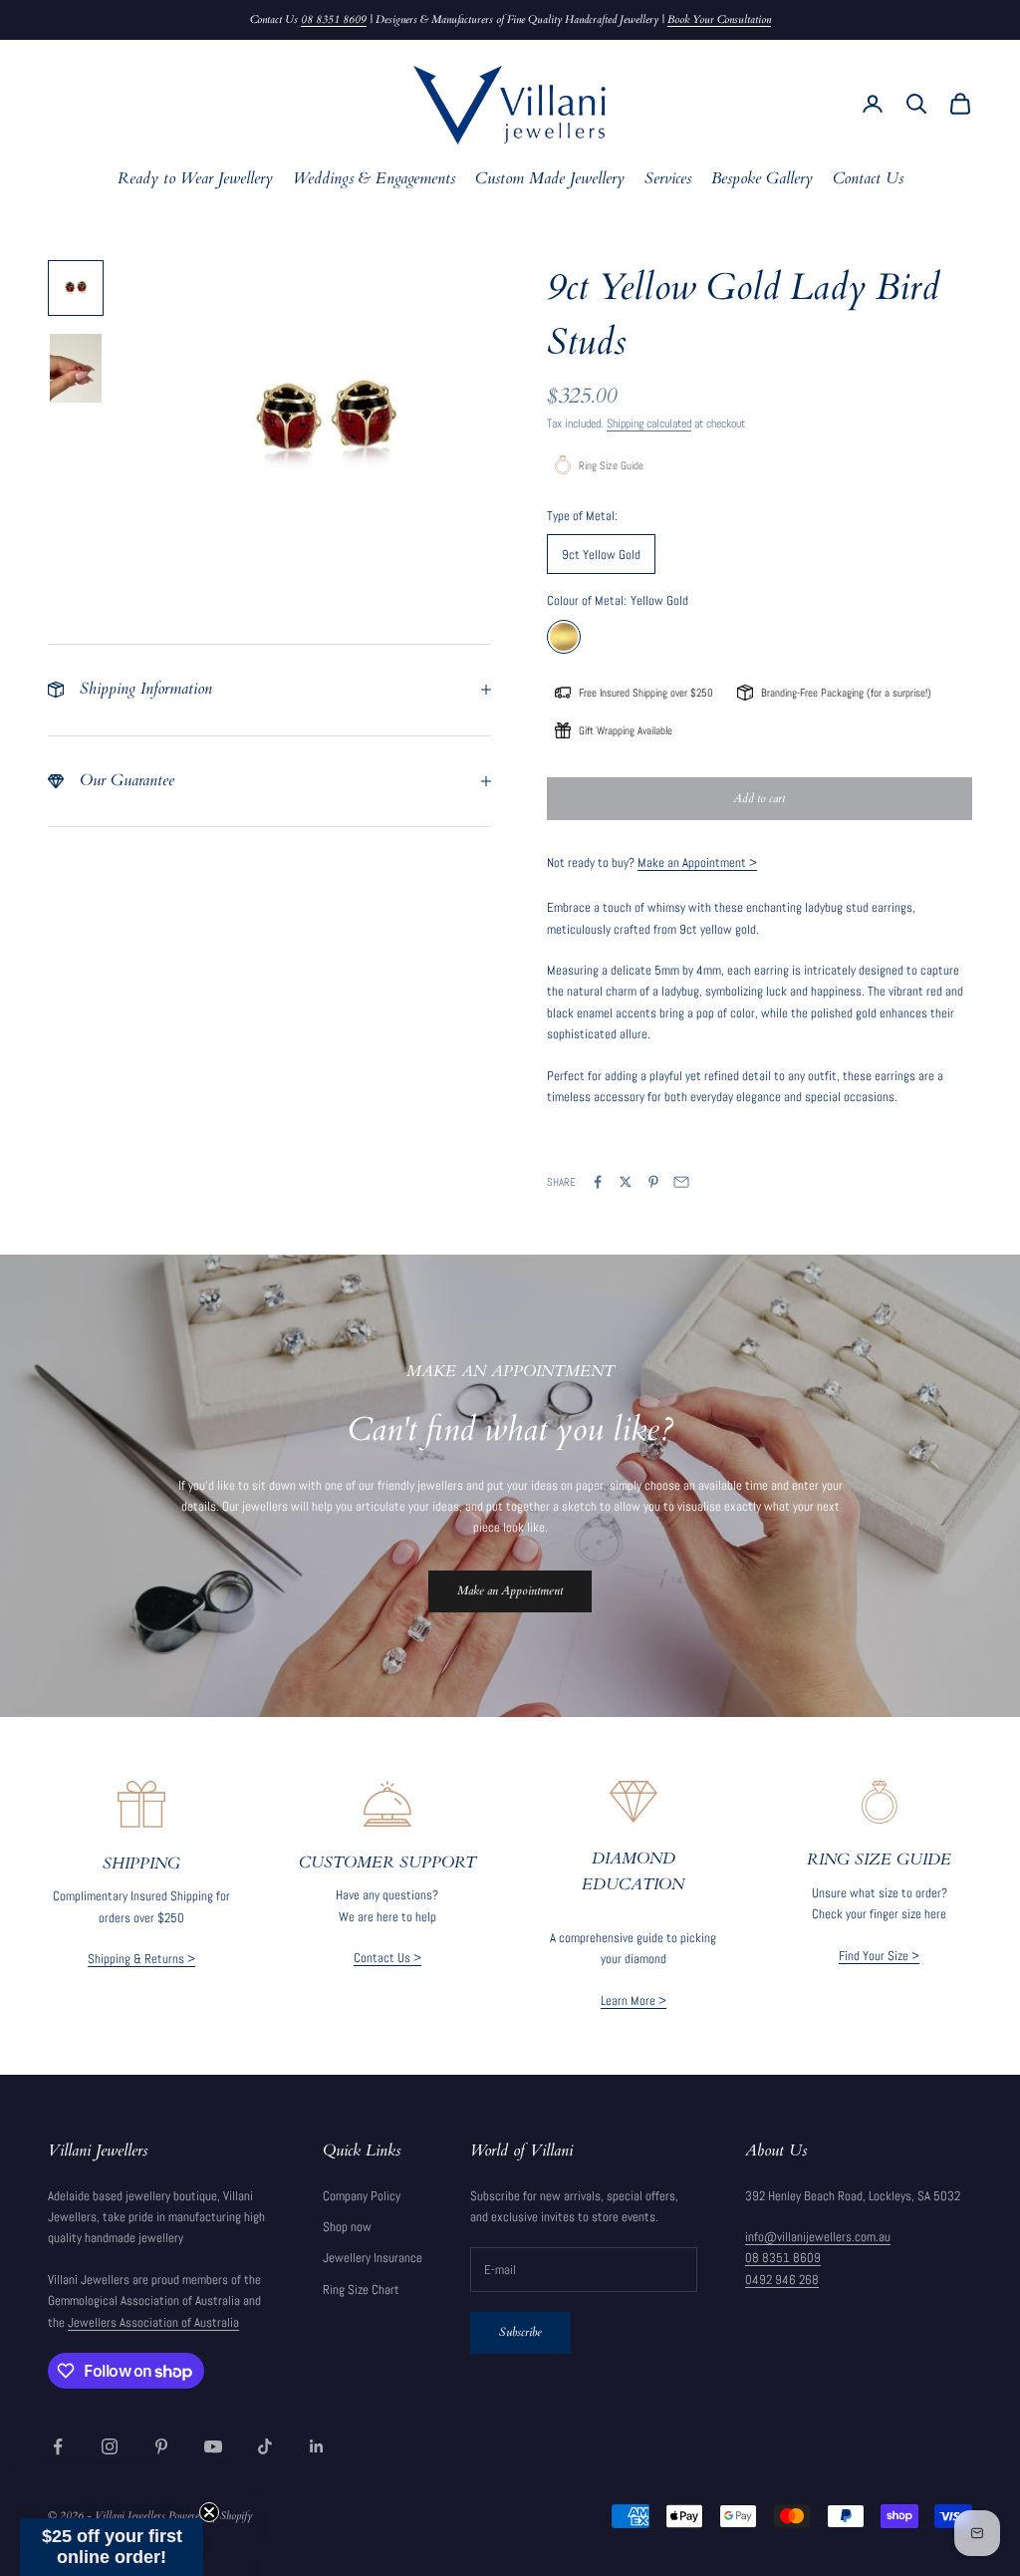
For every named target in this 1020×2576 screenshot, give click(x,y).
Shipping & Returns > (141, 1959)
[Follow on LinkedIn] (317, 2446)
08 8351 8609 (334, 19)
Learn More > (634, 2001)
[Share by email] (681, 1182)
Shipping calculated (649, 424)
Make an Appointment (510, 1590)
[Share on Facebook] (598, 1182)
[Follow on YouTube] (213, 2446)
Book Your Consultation (719, 19)
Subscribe (520, 2332)
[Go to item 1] (76, 288)
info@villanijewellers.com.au (818, 2237)
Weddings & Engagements (374, 179)
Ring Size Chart (361, 2290)
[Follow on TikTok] (265, 2446)
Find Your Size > (879, 1956)
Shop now (347, 2227)
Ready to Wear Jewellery (195, 179)
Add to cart (759, 798)
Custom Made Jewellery (550, 179)
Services (668, 179)
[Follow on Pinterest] (161, 2446)
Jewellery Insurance (373, 2258)
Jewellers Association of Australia (153, 2322)
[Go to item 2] (76, 368)
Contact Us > (387, 1958)
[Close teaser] (209, 2512)
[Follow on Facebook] (58, 2446)
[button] (112, 2547)
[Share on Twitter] (626, 1182)
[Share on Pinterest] (653, 1182)
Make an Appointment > (697, 862)
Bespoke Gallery (762, 179)
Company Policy (362, 2196)
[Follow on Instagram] (110, 2446)
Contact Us (868, 179)
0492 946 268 (782, 2280)
